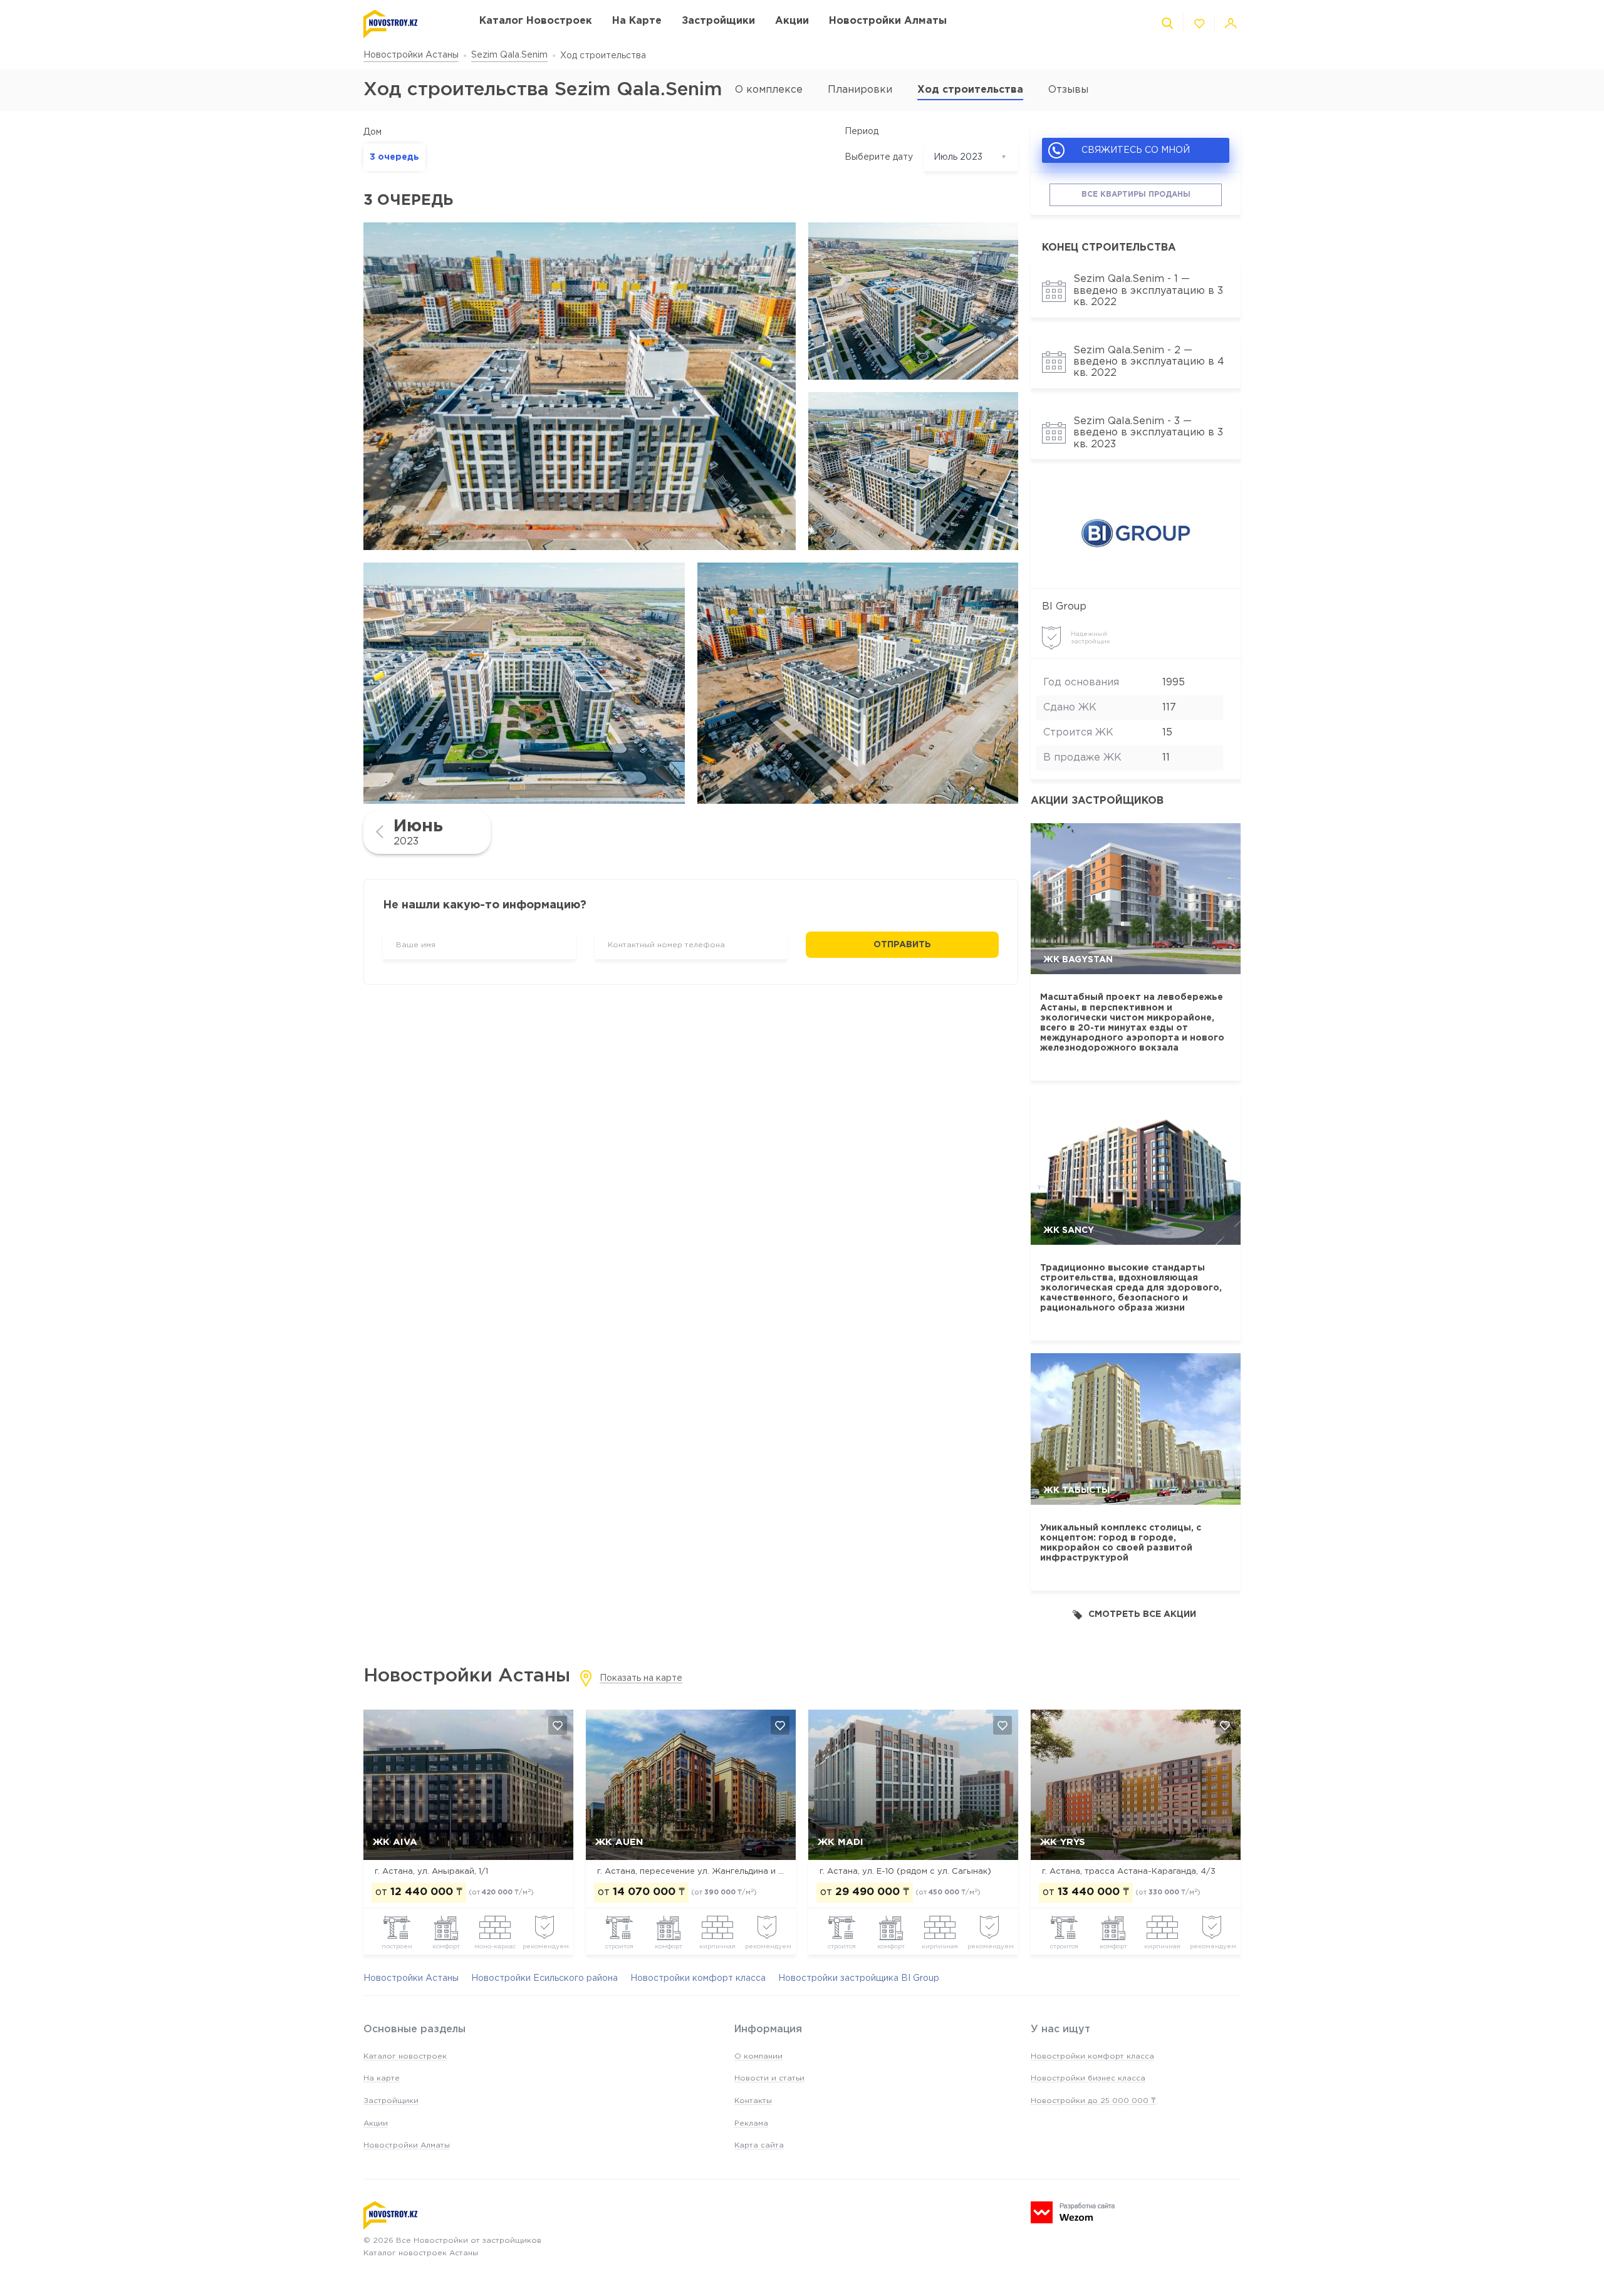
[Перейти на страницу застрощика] (1136, 533)
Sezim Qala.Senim (509, 55)
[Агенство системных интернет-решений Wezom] (1073, 2212)
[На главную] (409, 24)
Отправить (902, 945)
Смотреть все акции (1142, 1614)
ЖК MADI (841, 1842)
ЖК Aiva (395, 1842)
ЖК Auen (619, 1842)
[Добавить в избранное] (558, 1725)
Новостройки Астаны (411, 55)
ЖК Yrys (1063, 1842)
